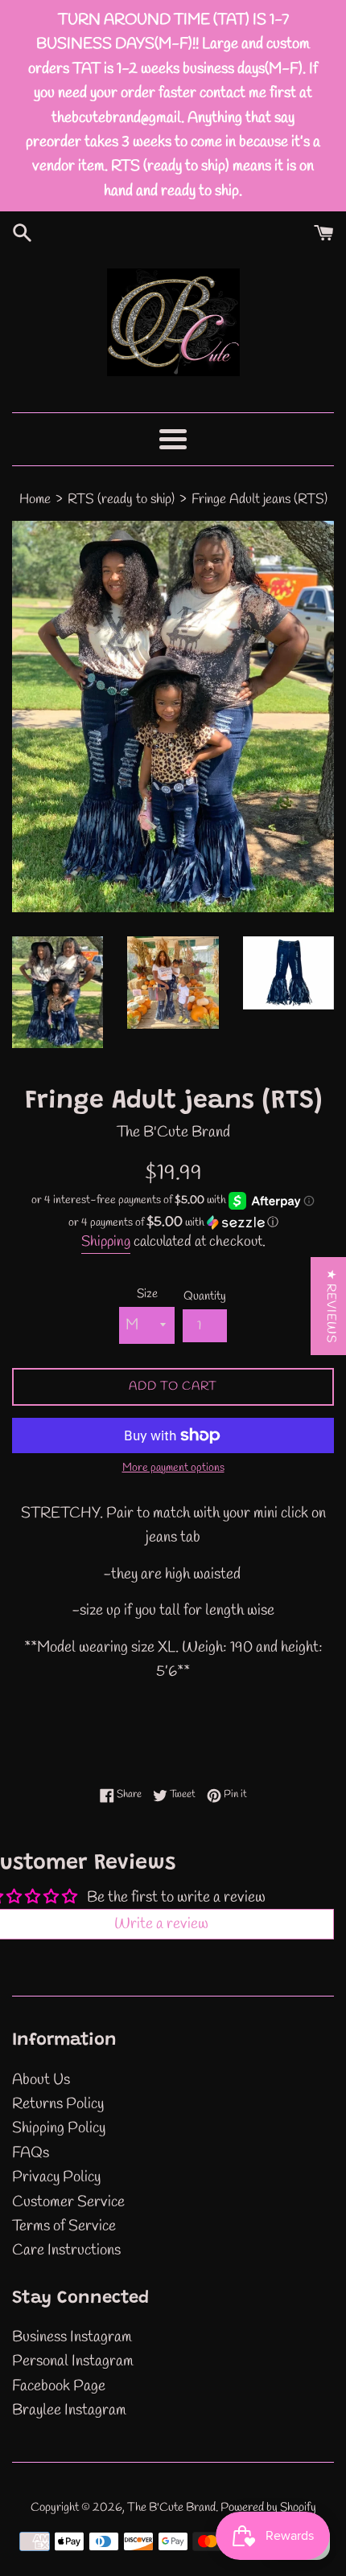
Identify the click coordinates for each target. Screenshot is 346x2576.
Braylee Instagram (69, 2410)
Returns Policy (58, 2104)
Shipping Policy (59, 2128)
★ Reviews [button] (331, 1306)
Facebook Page (59, 2386)
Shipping (106, 1242)
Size (147, 1294)
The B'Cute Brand (171, 2508)
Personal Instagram (73, 2361)
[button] (173, 1223)
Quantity (205, 1296)
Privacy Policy (56, 2177)
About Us (41, 2080)
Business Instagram (72, 2337)
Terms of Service (64, 2226)
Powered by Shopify (268, 2508)
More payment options (173, 1468)
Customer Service (68, 2202)
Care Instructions (66, 2250)
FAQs (31, 2153)
